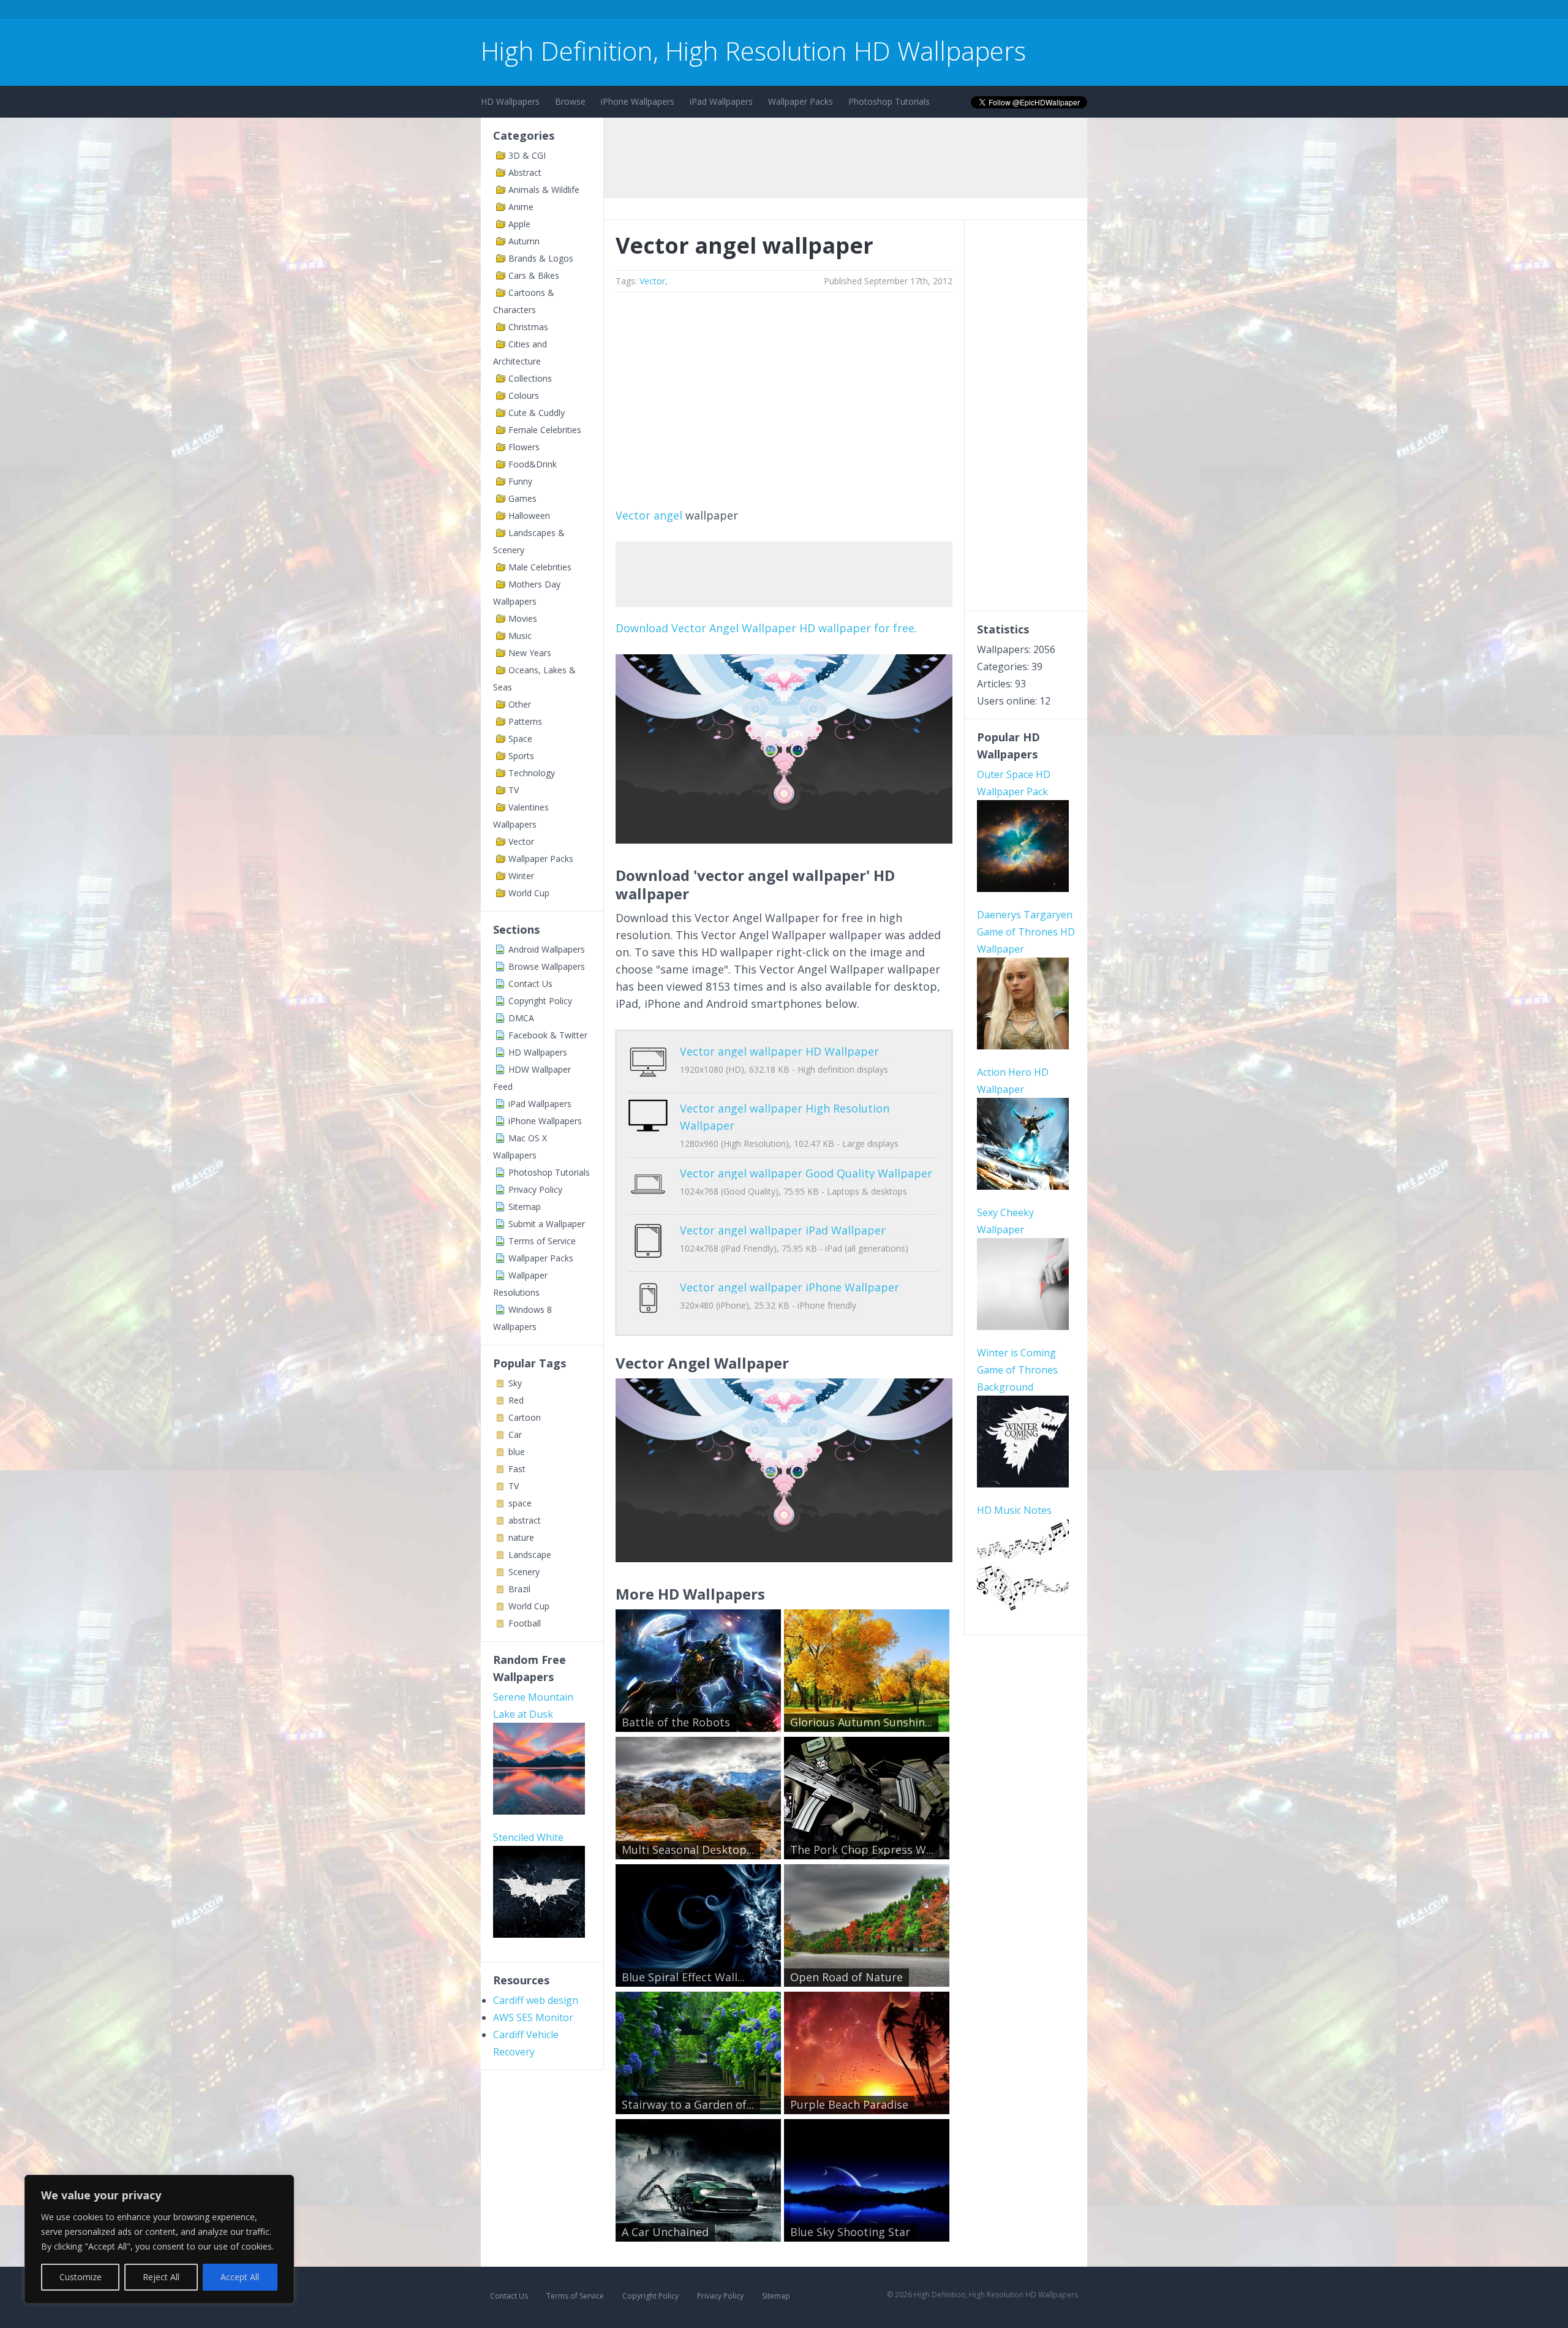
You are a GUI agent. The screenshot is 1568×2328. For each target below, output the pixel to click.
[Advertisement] (704, 11)
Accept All (240, 2277)
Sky (515, 1383)
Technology (532, 773)
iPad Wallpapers (721, 101)
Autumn (524, 241)
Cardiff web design (536, 2000)
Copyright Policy (540, 1001)
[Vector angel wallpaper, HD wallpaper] (784, 1558)
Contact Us (530, 984)
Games (522, 498)
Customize (81, 2277)
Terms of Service (542, 1241)
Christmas (528, 327)
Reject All (161, 2277)
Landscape (530, 1555)
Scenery (524, 1572)
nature (521, 1537)
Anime (521, 207)
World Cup (529, 893)
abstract (525, 1520)
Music (520, 636)
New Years (530, 653)
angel (668, 515)
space (520, 1503)
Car (515, 1434)
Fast (517, 1469)
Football (525, 1623)
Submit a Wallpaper (547, 1224)
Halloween (529, 516)
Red (516, 1400)
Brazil (519, 1589)
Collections (530, 378)
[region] (159, 2239)
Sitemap (525, 1207)
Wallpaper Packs (801, 101)
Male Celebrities (540, 567)
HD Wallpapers (510, 101)
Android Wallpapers (547, 949)
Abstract (525, 172)
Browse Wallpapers (547, 966)
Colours (524, 395)
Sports (521, 756)
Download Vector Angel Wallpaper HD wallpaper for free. (766, 628)
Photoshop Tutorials (889, 101)
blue (517, 1452)
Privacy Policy (535, 1189)
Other (520, 704)
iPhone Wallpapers (638, 101)
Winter (521, 876)
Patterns (525, 721)
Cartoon (525, 1417)
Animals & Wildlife (544, 190)
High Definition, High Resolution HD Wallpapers (753, 51)
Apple (519, 224)
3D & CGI (527, 155)
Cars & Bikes (534, 275)
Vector (521, 841)
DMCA (521, 1018)
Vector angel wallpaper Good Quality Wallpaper (806, 1173)
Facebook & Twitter (548, 1035)
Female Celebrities (545, 430)
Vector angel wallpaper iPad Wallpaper (783, 1230)
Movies (523, 618)
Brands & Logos (541, 258)
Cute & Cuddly (537, 413)
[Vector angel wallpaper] (784, 839)
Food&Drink (533, 464)
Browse (570, 101)
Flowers (524, 447)
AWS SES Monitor (533, 2017)
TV (514, 790)
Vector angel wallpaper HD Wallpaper (779, 1051)
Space (520, 739)
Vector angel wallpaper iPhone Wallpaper (790, 1287)
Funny (520, 481)
